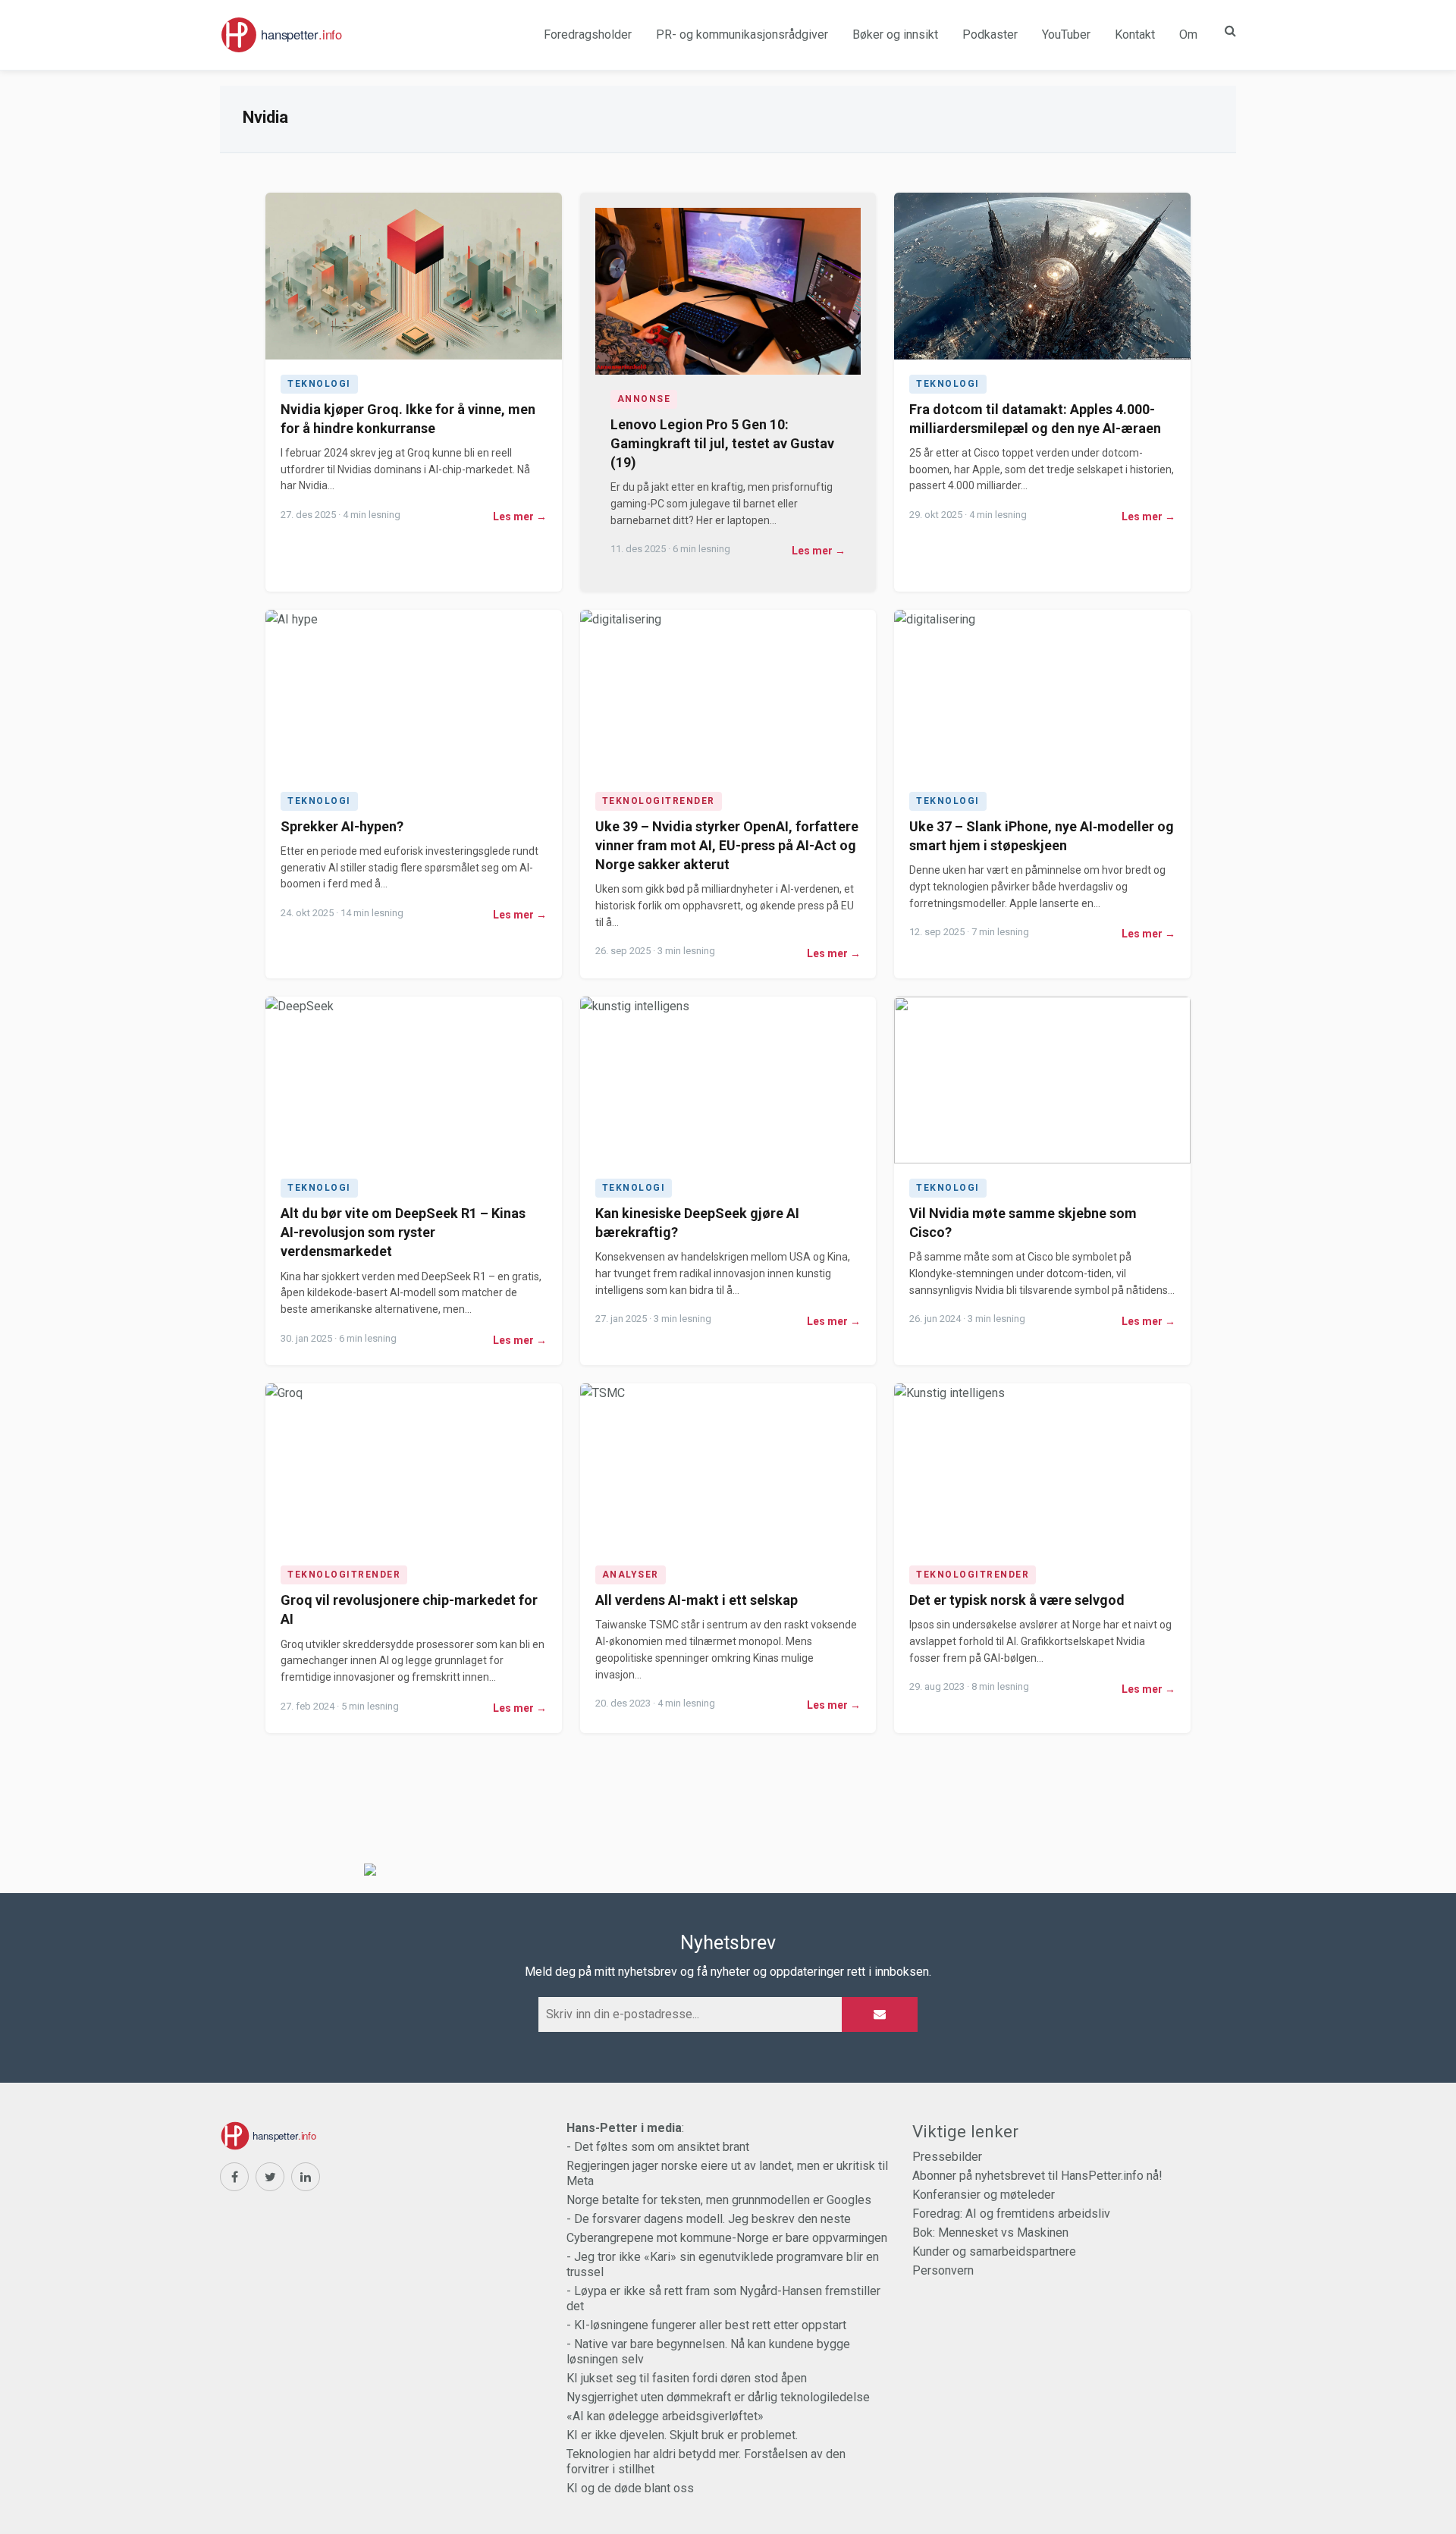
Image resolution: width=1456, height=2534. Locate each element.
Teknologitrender (659, 801)
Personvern (943, 2270)
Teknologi (319, 384)
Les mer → (520, 517)
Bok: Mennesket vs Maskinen (990, 2233)
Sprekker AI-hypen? (342, 826)
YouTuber (1066, 35)
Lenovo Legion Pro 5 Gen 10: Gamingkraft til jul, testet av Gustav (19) (722, 443)
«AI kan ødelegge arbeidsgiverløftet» (665, 2416)
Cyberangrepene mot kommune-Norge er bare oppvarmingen (727, 2238)
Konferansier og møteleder (984, 2195)
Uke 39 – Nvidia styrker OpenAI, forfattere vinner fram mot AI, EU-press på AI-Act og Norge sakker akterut (727, 845)
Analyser (631, 1575)
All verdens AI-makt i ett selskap (697, 1600)
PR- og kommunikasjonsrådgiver (742, 35)
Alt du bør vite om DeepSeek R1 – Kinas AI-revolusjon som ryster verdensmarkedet (403, 1232)
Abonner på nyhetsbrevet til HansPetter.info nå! (1037, 2176)
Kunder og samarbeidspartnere (994, 2251)
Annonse (644, 399)
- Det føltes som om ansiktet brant (658, 2147)
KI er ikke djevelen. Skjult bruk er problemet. (682, 2435)
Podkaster (990, 35)
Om (1188, 35)
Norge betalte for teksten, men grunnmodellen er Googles (719, 2200)
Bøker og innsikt (895, 35)
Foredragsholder (588, 35)
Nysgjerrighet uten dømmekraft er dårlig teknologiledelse (718, 2397)
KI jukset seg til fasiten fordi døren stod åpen (687, 2378)
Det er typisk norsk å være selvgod (1017, 1600)
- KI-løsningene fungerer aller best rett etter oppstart (706, 2325)
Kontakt (1135, 35)
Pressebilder (947, 2157)
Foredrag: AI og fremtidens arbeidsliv (1011, 2214)
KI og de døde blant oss (630, 2488)
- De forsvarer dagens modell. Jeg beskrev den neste (709, 2219)
